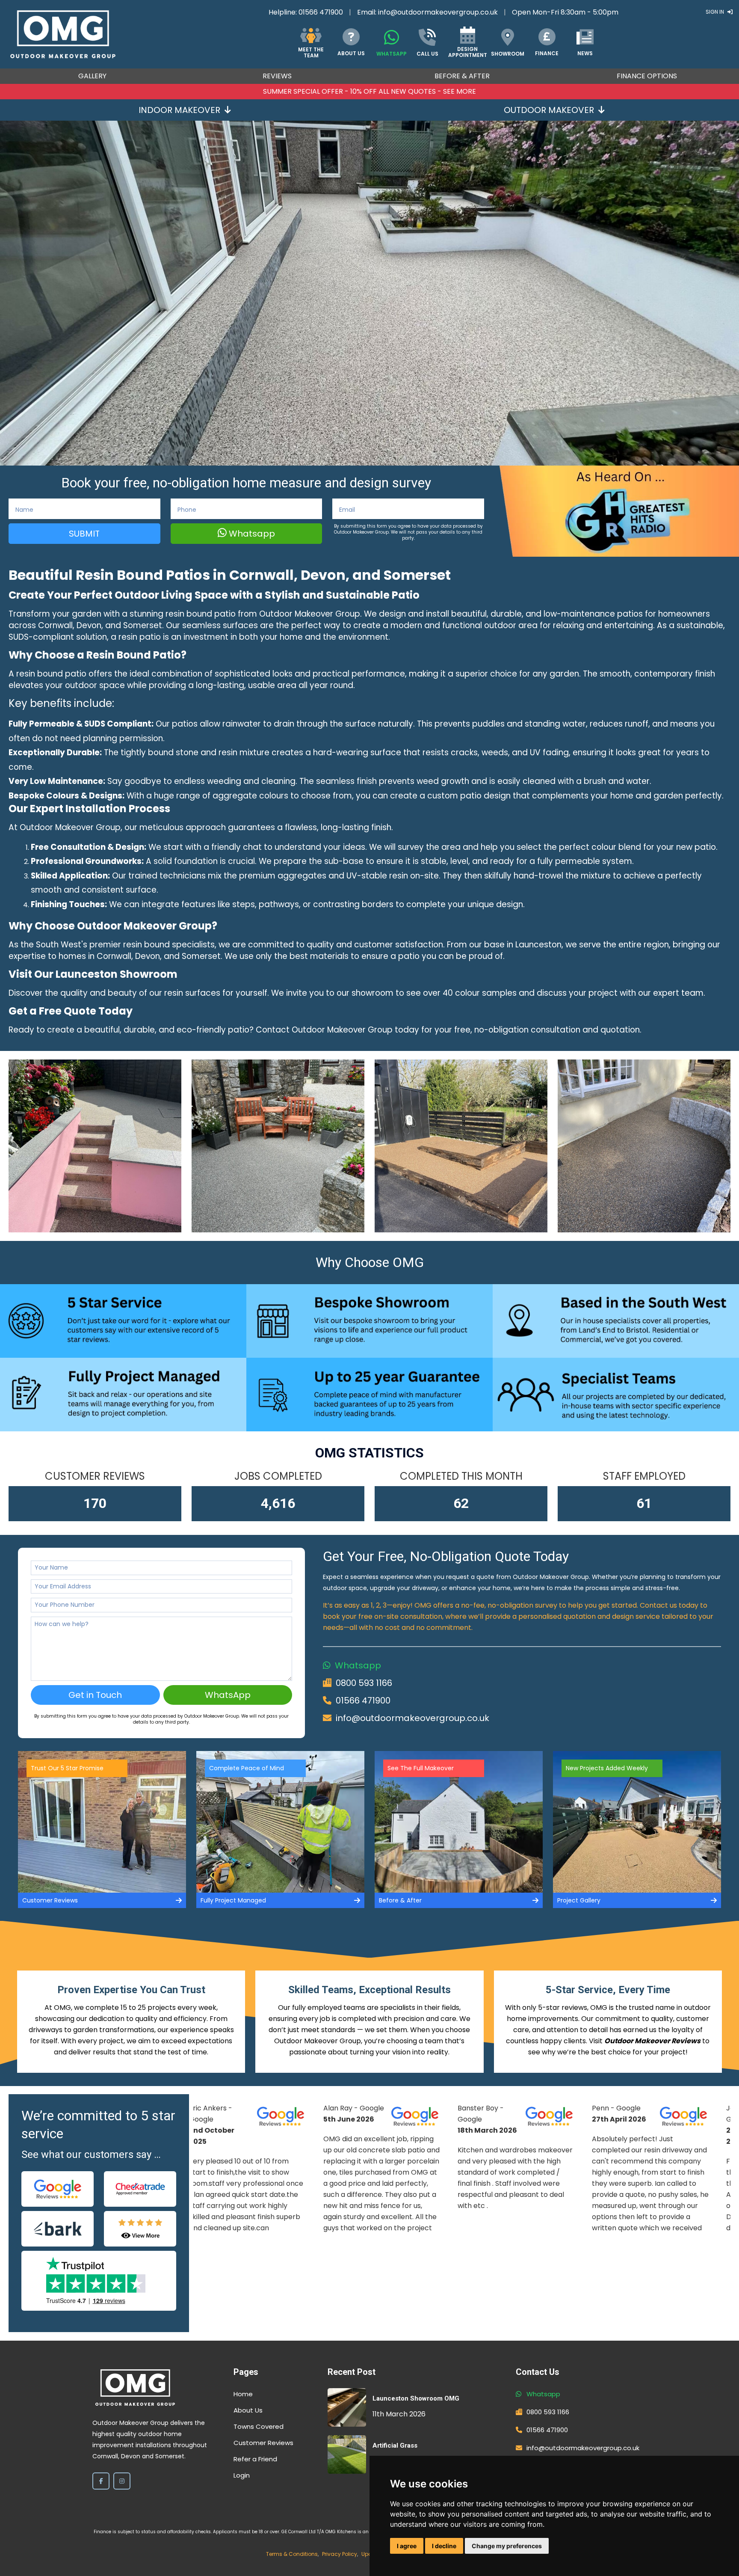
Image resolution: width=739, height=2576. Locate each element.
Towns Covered (259, 2426)
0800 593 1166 (364, 1683)
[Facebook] (101, 2481)
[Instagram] (122, 2481)
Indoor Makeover (179, 110)
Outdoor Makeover (549, 110)
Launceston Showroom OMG (416, 2398)
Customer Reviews (263, 2443)
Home (243, 2394)
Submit (84, 534)
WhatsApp (228, 1695)
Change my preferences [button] (507, 2546)
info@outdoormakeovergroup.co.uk (438, 12)
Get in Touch (95, 1695)
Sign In (715, 12)
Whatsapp (251, 534)
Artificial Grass (395, 2445)
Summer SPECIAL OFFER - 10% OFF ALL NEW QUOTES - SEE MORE (369, 91)
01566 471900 (321, 12)
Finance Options (647, 76)
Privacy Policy (340, 2554)
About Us (248, 2410)
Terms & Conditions (292, 2554)
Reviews (277, 76)
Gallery (92, 76)
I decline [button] (444, 2546)
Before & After (462, 76)
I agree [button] (407, 2546)
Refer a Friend (255, 2459)
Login (242, 2475)
